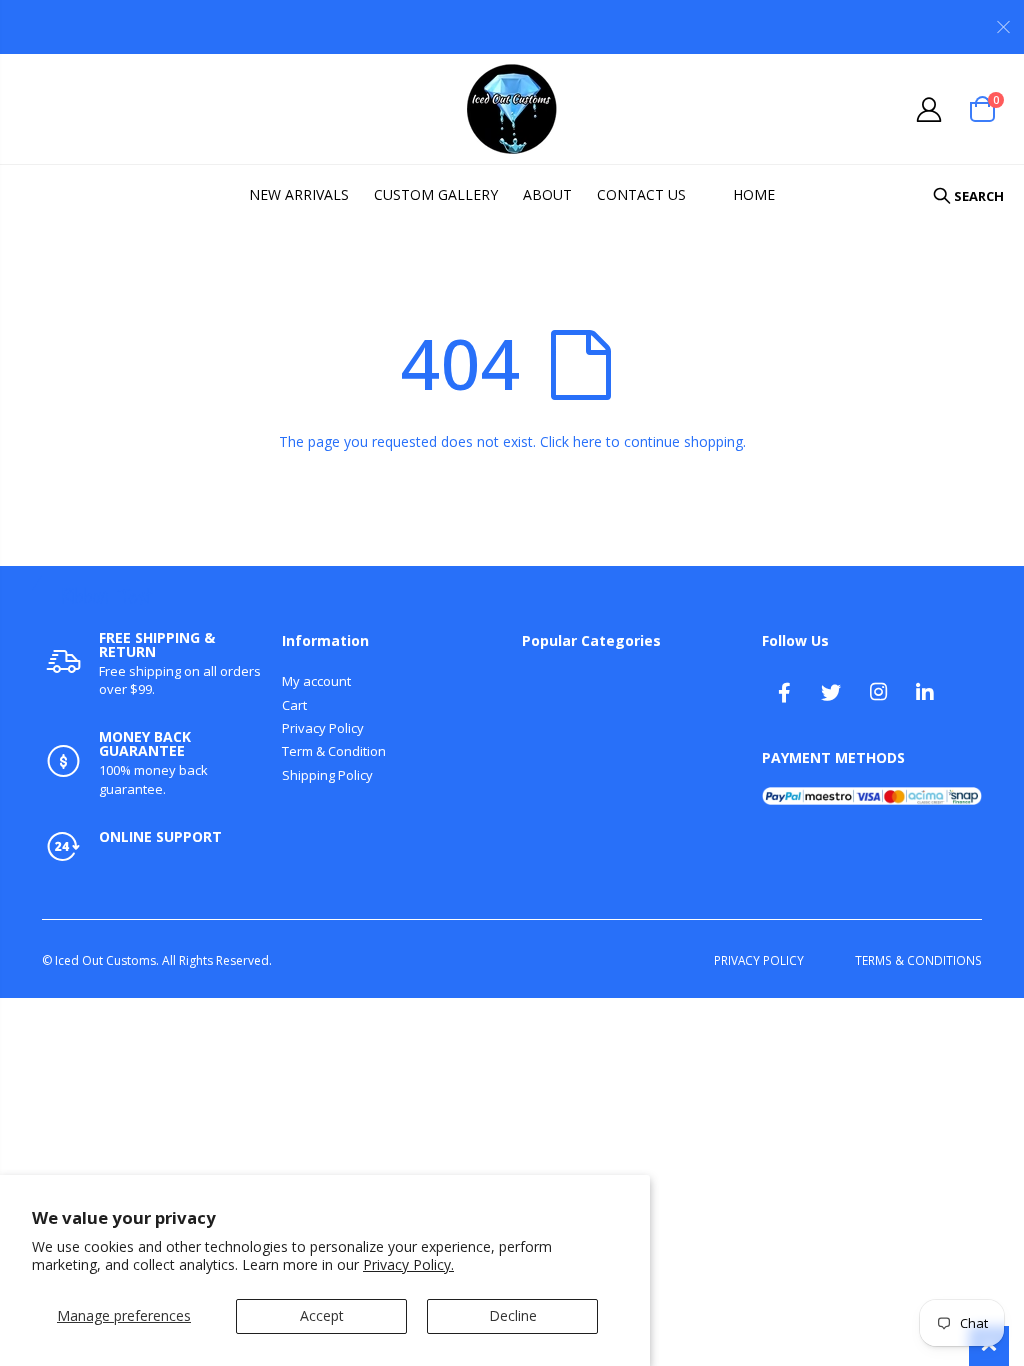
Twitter (831, 692)
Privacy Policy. (408, 1264)
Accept (322, 1315)
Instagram (878, 692)
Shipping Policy (327, 775)
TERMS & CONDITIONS (918, 960)
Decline (513, 1315)
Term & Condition (334, 751)
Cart (294, 705)
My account (316, 681)
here (587, 441)
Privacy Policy (323, 728)
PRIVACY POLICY (759, 960)
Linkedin (925, 692)
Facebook (784, 692)
